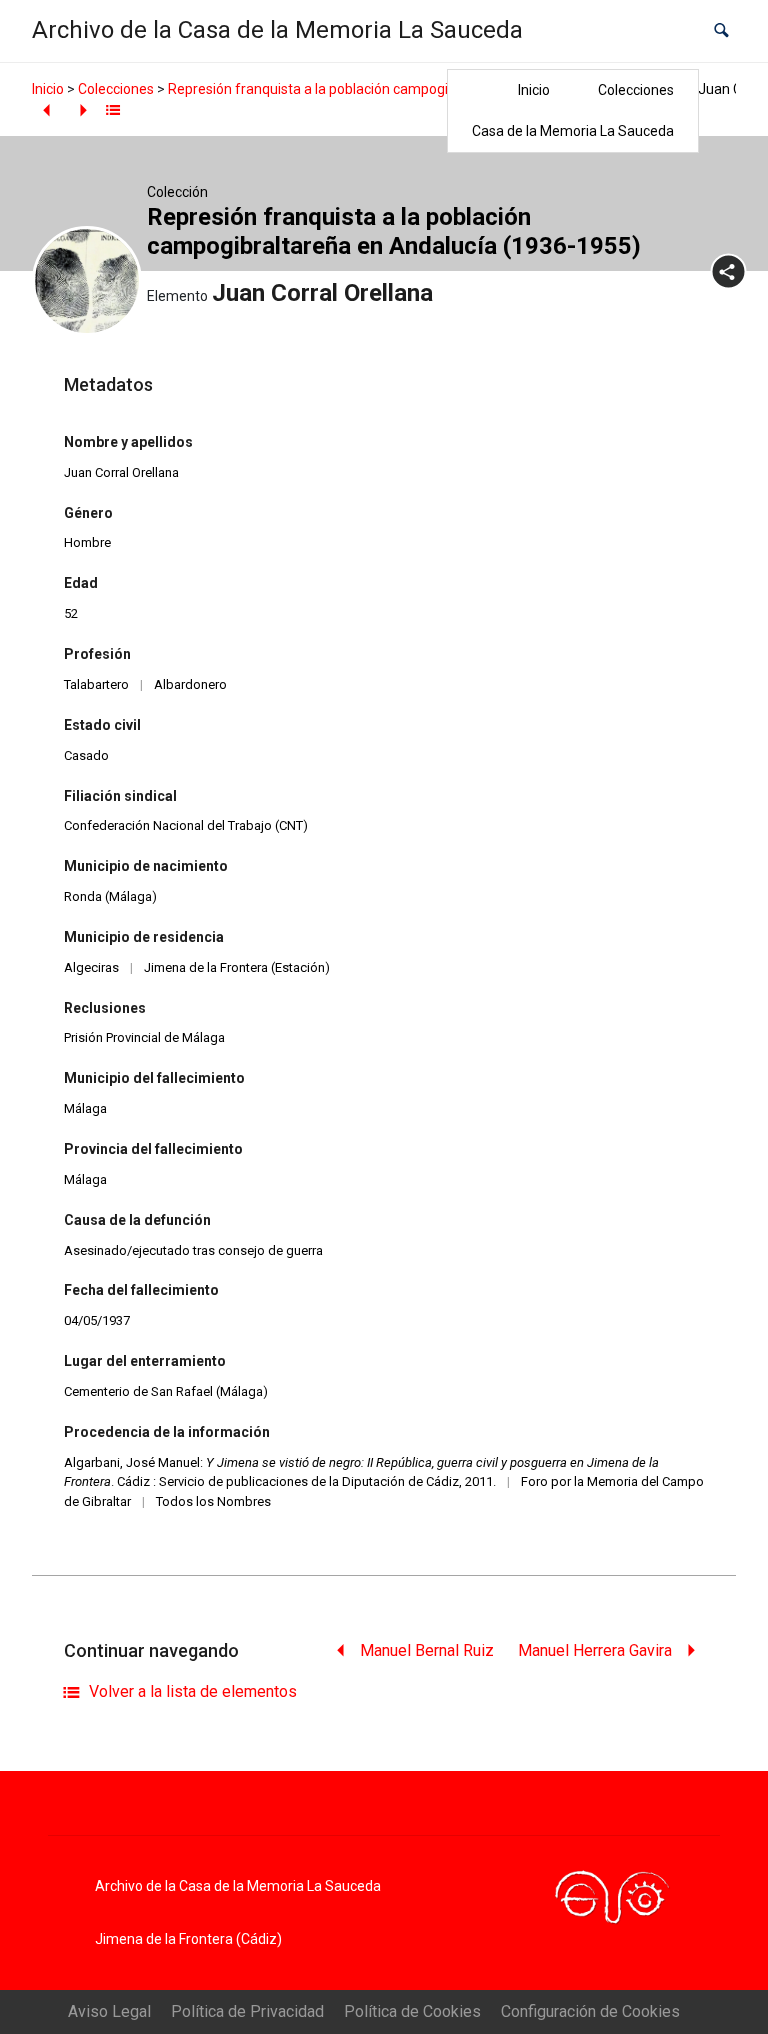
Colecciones (636, 90)
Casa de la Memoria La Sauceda (573, 131)
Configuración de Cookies (590, 2011)
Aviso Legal (109, 2011)
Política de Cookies (412, 2011)
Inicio (534, 90)
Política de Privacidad (247, 2011)
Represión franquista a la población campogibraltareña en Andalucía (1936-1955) (424, 89)
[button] (721, 30)
